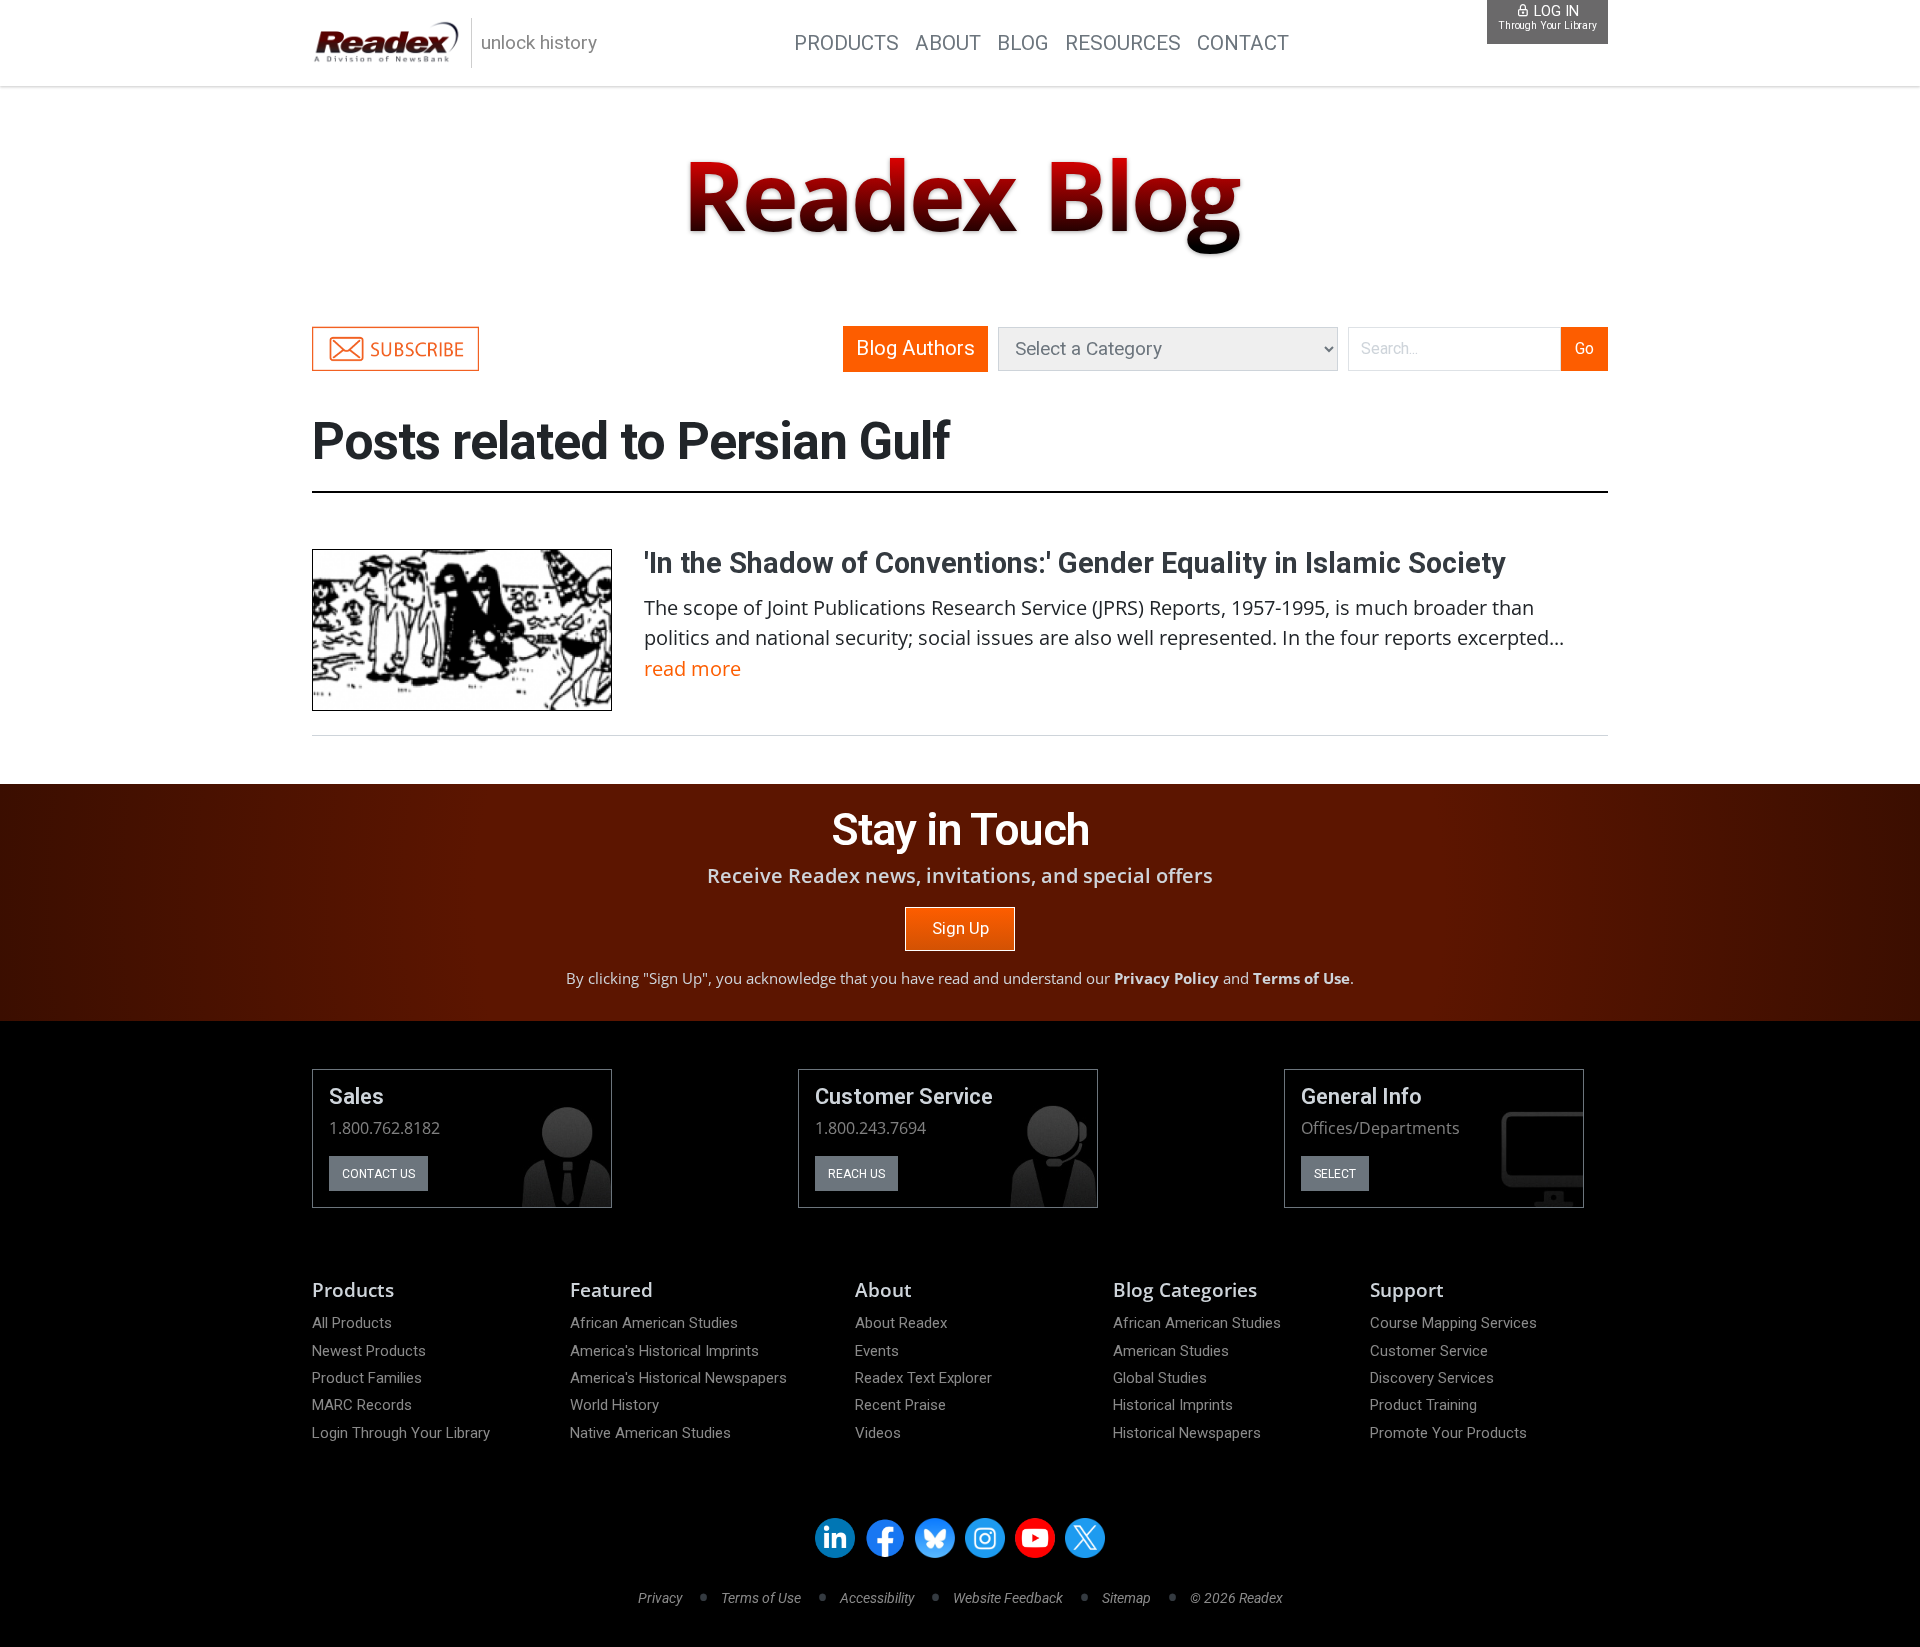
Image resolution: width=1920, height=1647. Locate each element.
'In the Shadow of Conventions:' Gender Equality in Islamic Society (1075, 563)
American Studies (1171, 1351)
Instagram (985, 1538)
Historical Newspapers (1187, 1433)
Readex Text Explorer (923, 1378)
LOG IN (1547, 17)
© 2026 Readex (1236, 1598)
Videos (878, 1433)
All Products (352, 1323)
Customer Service (1429, 1351)
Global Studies (1160, 1378)
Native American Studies (650, 1433)
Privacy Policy (1166, 978)
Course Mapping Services (1453, 1323)
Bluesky (935, 1538)
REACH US (856, 1174)
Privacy (660, 1598)
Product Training (1423, 1405)
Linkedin (835, 1538)
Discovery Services (1432, 1378)
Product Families (367, 1378)
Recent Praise (900, 1405)
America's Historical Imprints (664, 1351)
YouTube (1035, 1538)
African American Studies (654, 1323)
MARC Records (362, 1405)
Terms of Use (1301, 978)
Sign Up (960, 928)
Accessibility (877, 1598)
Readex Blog (959, 196)
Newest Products (369, 1351)
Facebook (885, 1538)
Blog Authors (915, 348)
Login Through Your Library (401, 1433)
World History (614, 1405)
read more (692, 668)
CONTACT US (378, 1174)
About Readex (901, 1323)
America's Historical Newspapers (678, 1378)
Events (877, 1351)
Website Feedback (1008, 1598)
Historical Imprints (1173, 1405)
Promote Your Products (1448, 1433)
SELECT (1335, 1174)
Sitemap (1126, 1598)
